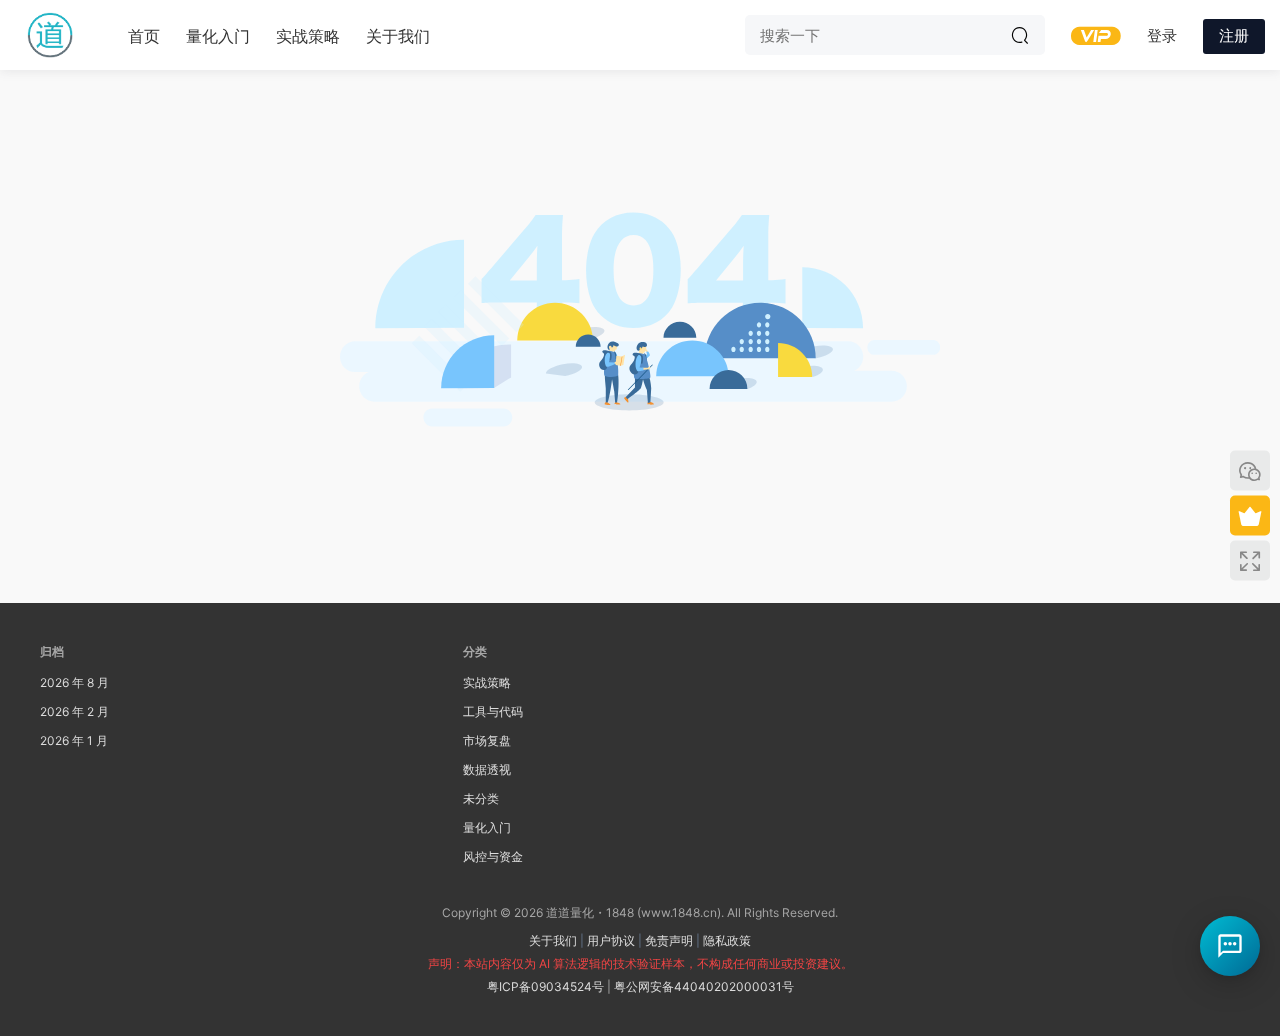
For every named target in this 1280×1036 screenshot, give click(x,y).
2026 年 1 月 (74, 740)
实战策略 (308, 36)
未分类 (481, 798)
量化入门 (218, 36)
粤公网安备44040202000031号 (704, 986)
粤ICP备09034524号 (545, 986)
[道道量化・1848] (50, 35)
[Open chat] (1230, 946)
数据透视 (487, 769)
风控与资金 (493, 856)
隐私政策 (727, 940)
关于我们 (398, 36)
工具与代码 (493, 711)
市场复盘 (487, 740)
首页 (144, 36)
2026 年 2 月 (74, 711)
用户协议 (611, 940)
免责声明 (669, 940)
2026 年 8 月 (74, 682)
